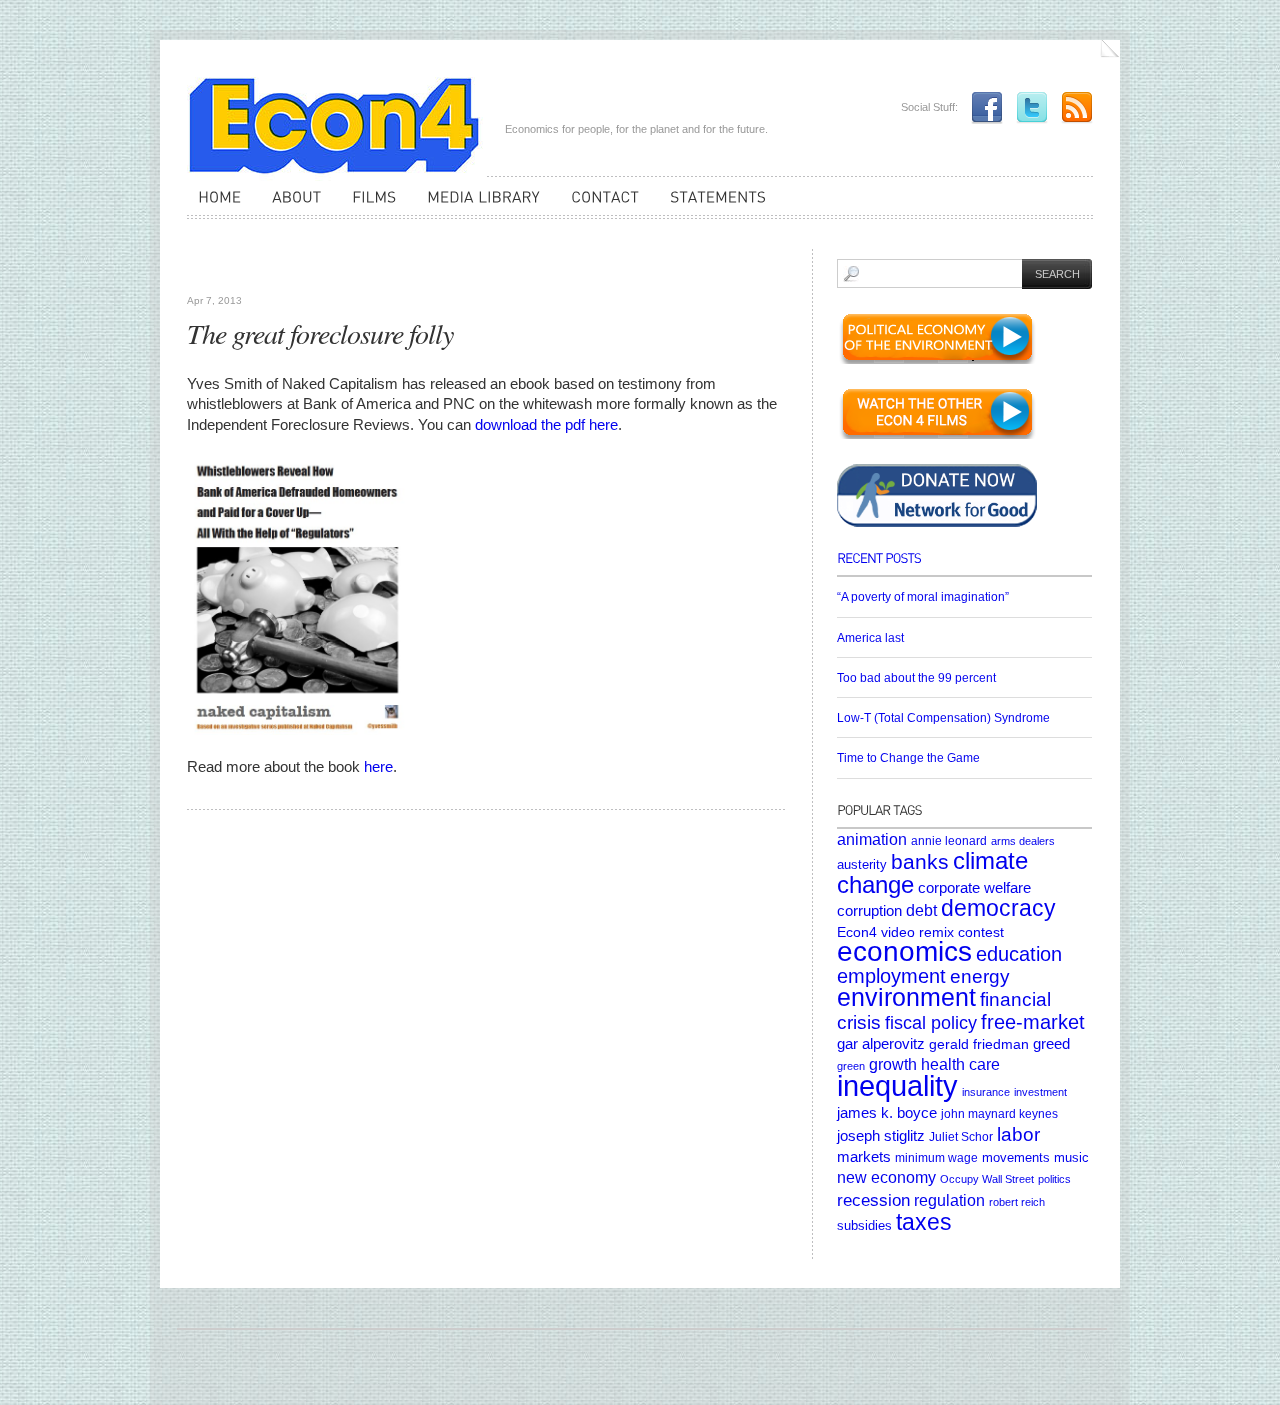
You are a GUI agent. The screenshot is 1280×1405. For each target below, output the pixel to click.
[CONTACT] (599, 206)
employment (891, 976)
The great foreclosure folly (320, 333)
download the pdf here (546, 424)
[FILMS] (368, 206)
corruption (869, 910)
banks (920, 861)
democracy (998, 908)
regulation (949, 1200)
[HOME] (214, 206)
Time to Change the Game (908, 758)
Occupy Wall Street (987, 1179)
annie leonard (949, 840)
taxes (924, 1222)
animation (872, 839)
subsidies (864, 1225)
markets (864, 1157)
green (851, 1066)
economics (904, 951)
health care (960, 1064)
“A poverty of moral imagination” (923, 597)
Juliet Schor (961, 1136)
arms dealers (1023, 841)
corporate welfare (974, 888)
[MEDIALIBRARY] (478, 206)
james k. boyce (887, 1113)
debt (921, 910)
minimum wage (936, 1157)
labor (1018, 1134)
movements (1016, 1157)
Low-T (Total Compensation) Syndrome (943, 718)
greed (1051, 1044)
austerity (862, 864)
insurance (986, 1092)
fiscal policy (931, 1023)
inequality (897, 1085)
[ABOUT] (291, 206)
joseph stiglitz (881, 1135)
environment (906, 997)
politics (1054, 1179)
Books (209, 270)
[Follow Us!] (1027, 107)
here (378, 766)
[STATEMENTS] (712, 206)
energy (980, 976)
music (1071, 1157)
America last (870, 638)
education (1019, 954)
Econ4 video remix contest (920, 932)
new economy (886, 1177)
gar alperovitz (881, 1043)
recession (873, 1200)
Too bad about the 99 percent (916, 678)
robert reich (1017, 1202)
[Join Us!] (982, 107)
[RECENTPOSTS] (964, 564)
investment (1040, 1092)
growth (893, 1064)
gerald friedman (979, 1044)
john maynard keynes (999, 1113)
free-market (1033, 1022)
